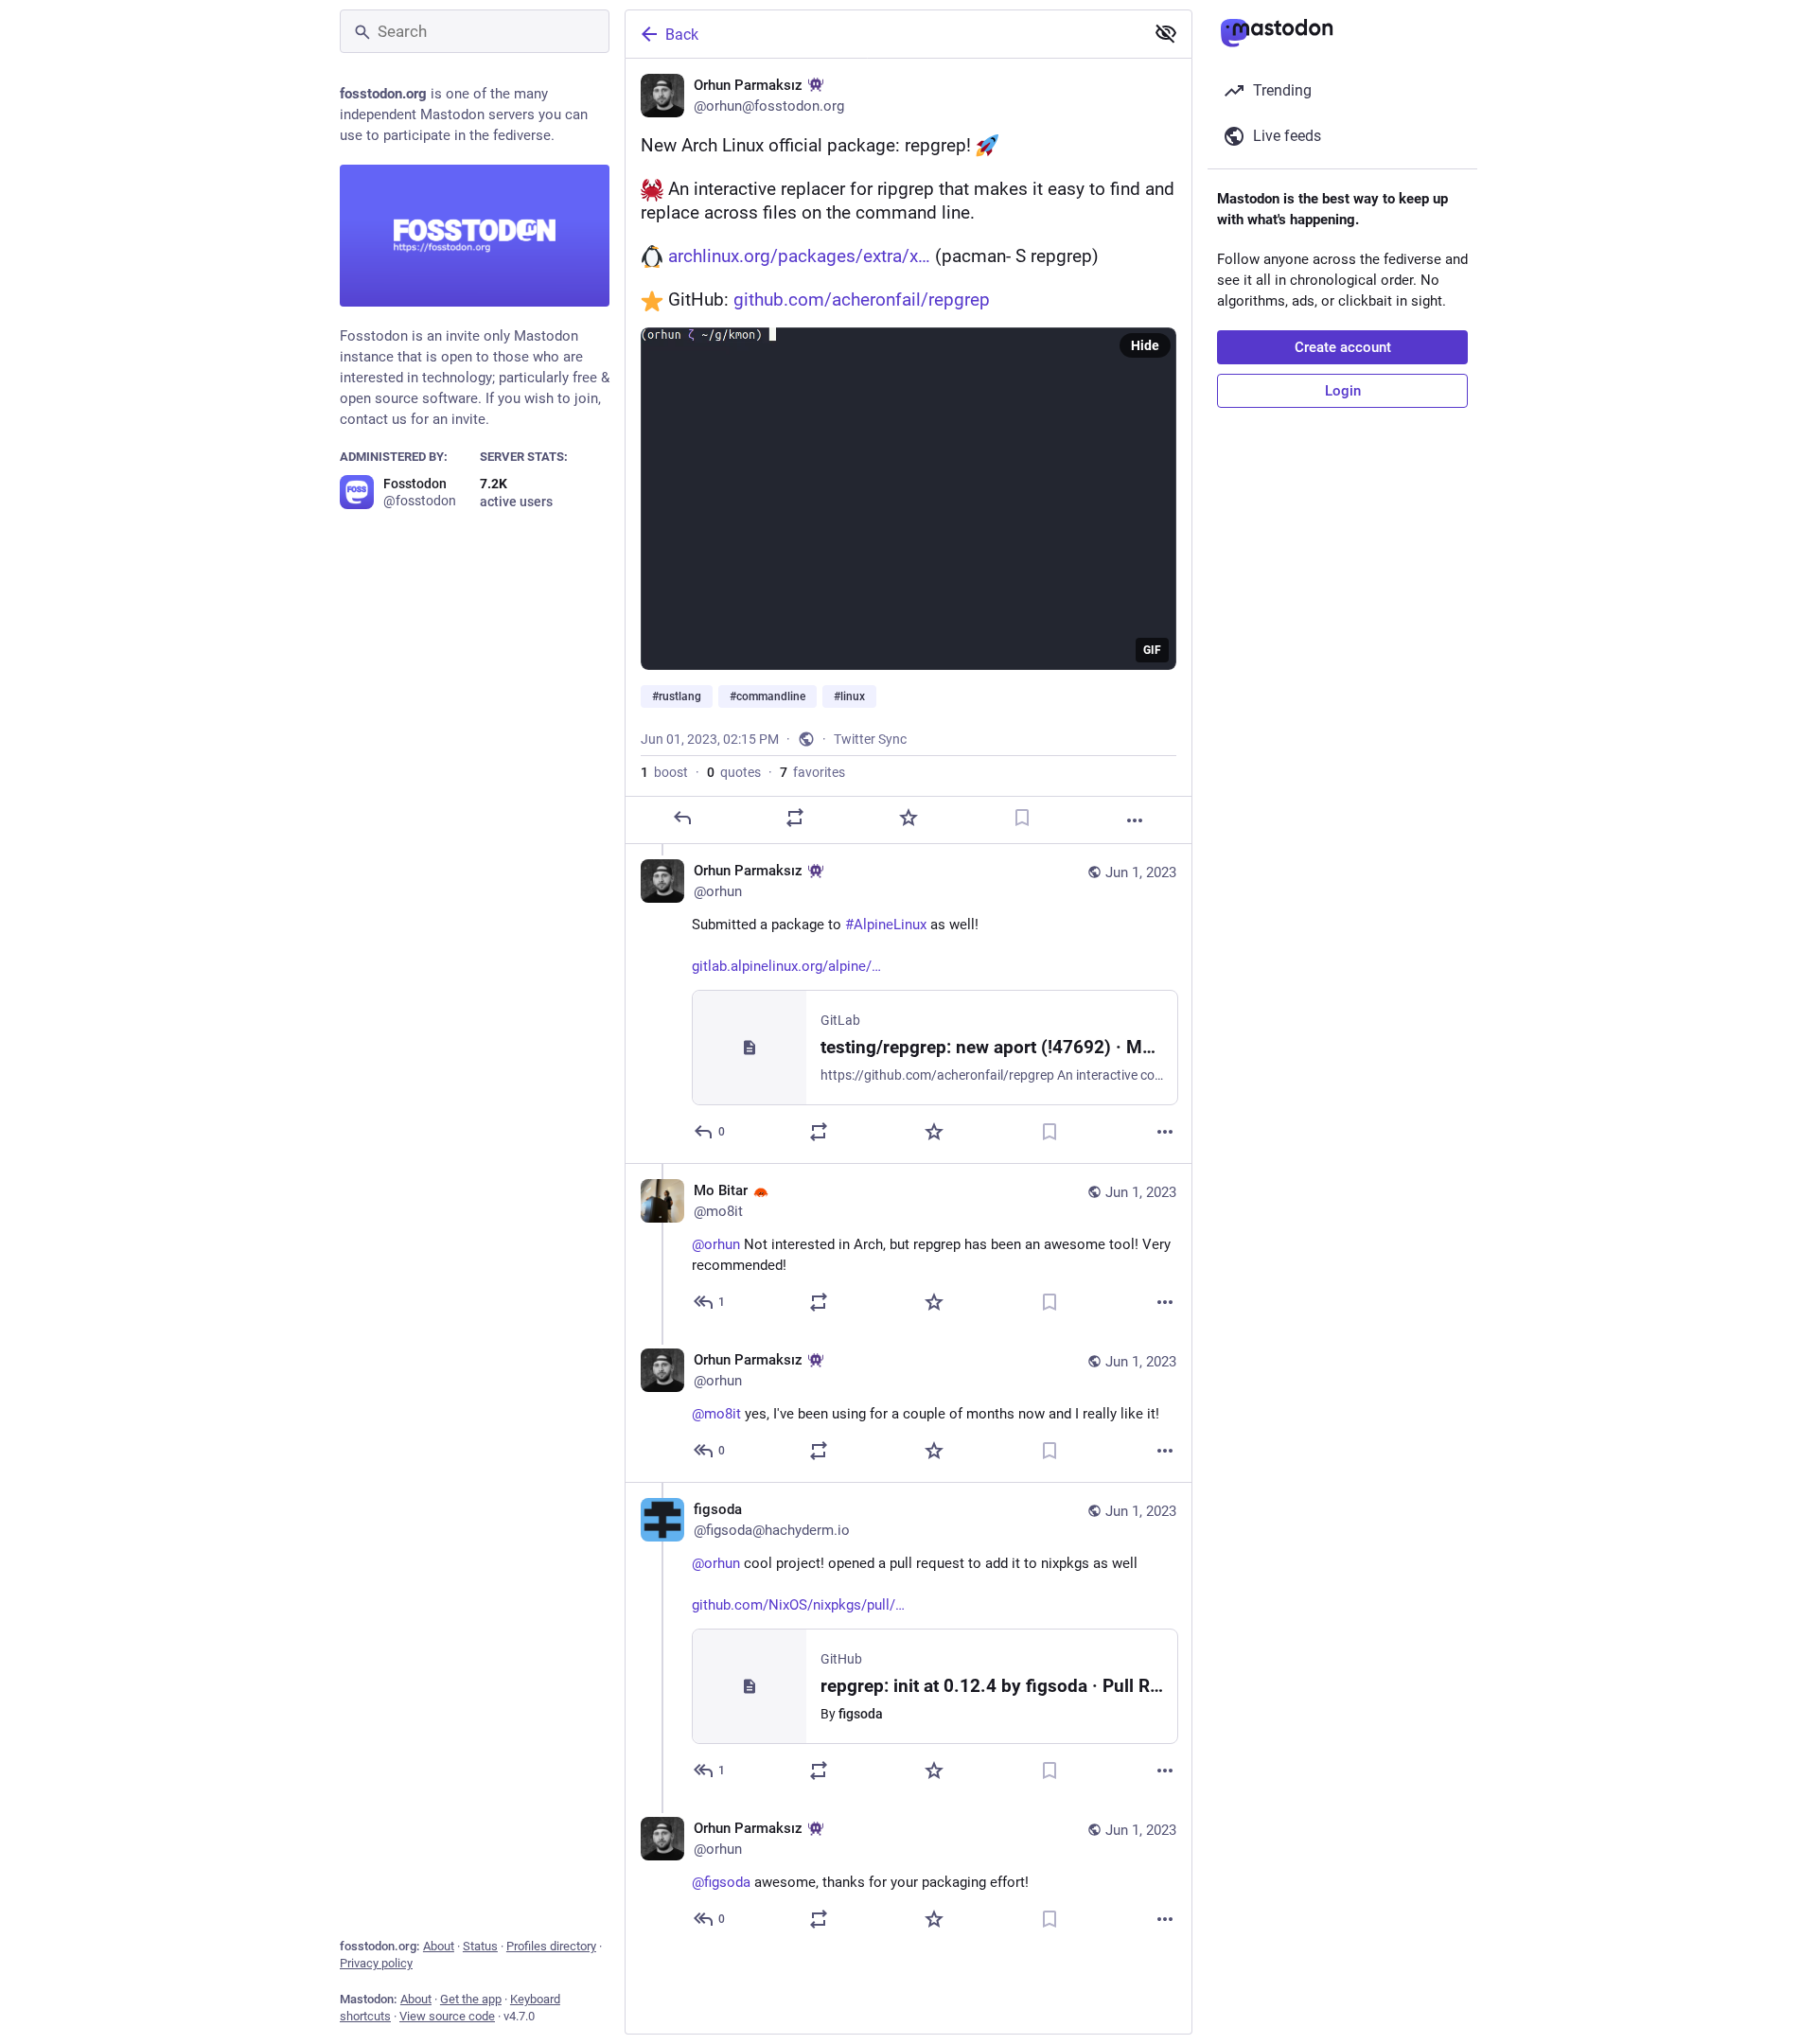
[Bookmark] (1022, 818)
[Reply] (682, 818)
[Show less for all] (1166, 33)
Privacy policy (376, 1963)
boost (664, 772)
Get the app (471, 1999)
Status (480, 1946)
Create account (1343, 347)
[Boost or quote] (795, 818)
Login (1343, 391)
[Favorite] (908, 818)
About (439, 1946)
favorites (812, 772)
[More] (1135, 820)
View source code (447, 2016)
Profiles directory (551, 1946)
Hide (1145, 345)
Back (682, 35)
